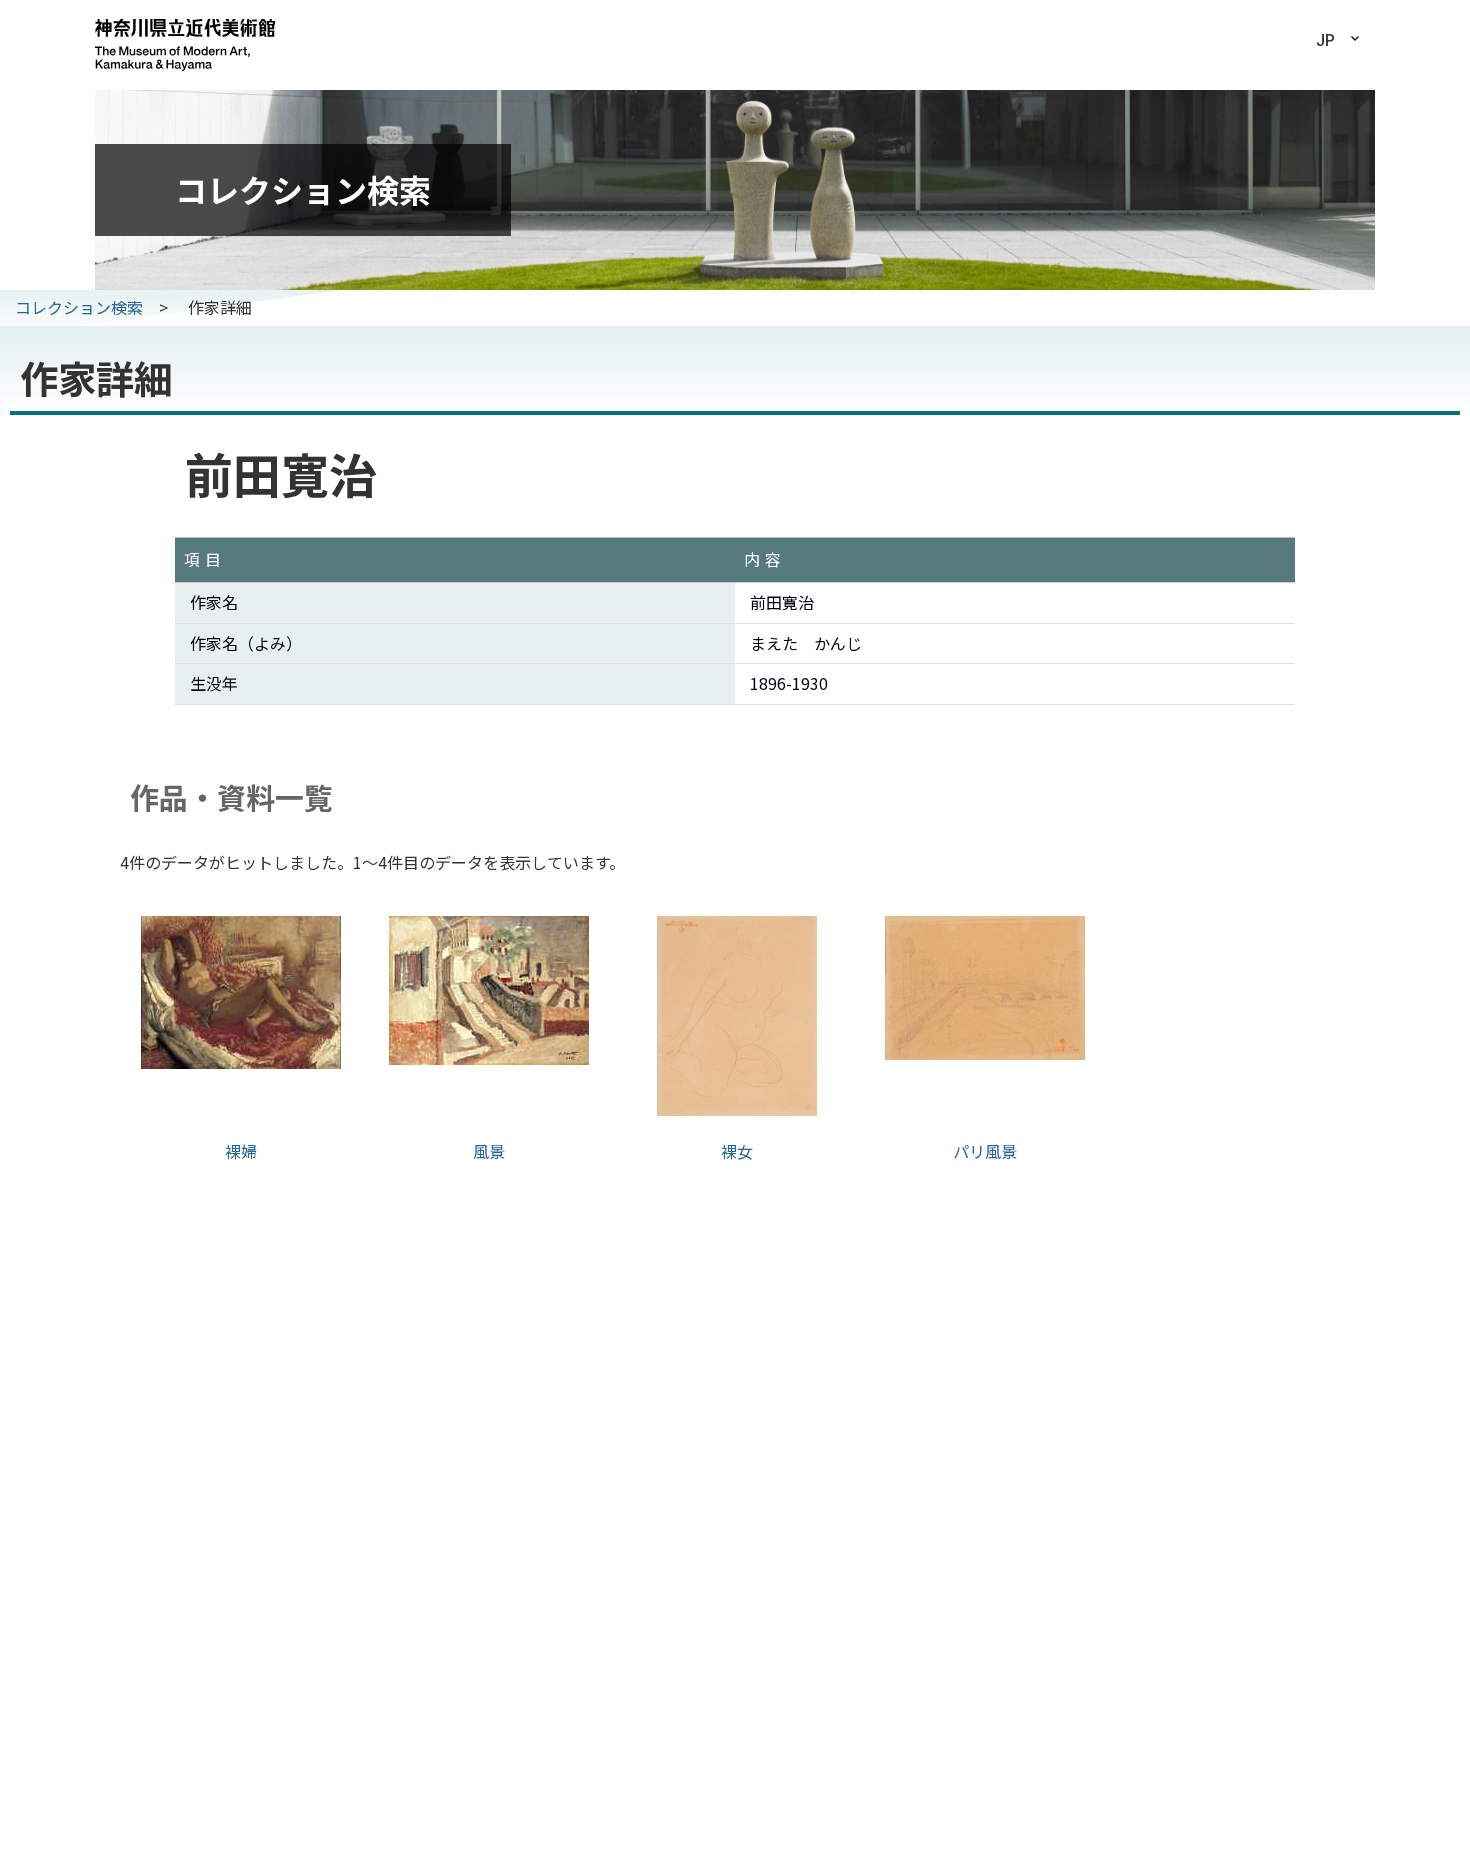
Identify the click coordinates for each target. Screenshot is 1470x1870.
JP (1325, 40)
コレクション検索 (79, 307)
